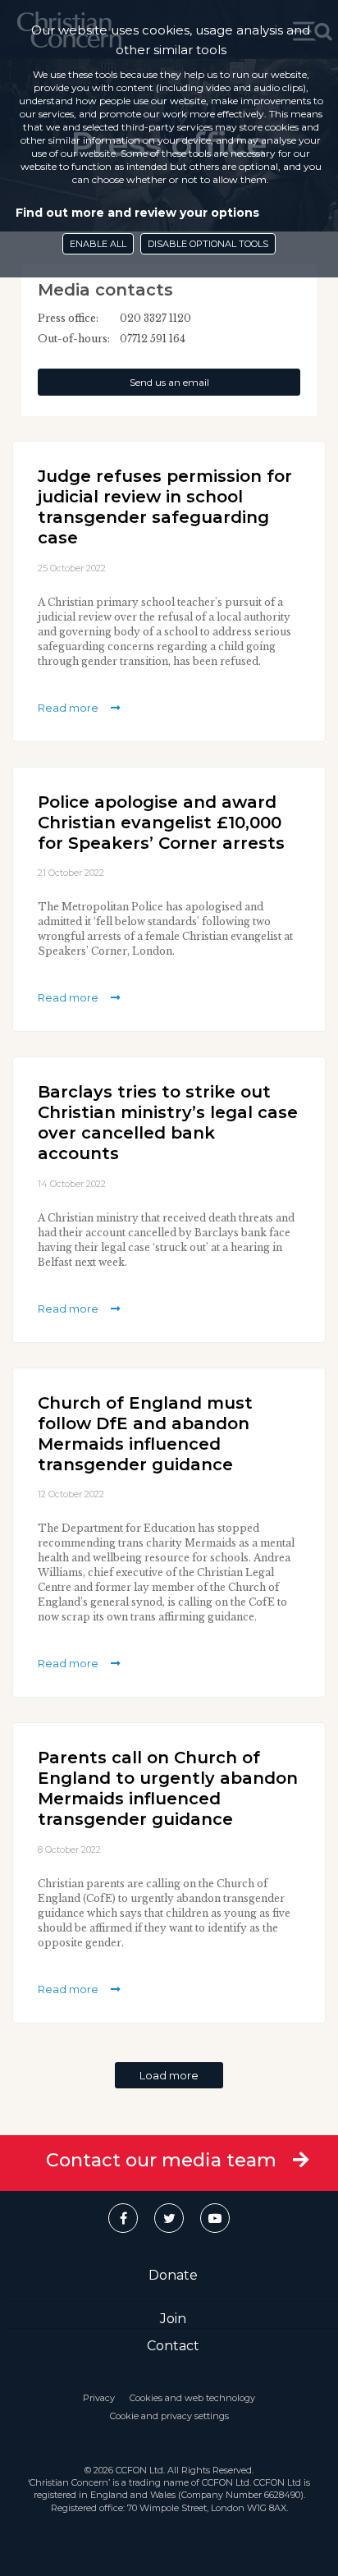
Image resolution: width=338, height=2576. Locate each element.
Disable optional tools (208, 244)
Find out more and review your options (137, 213)
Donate (173, 2275)
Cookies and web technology (192, 2398)
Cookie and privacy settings (169, 2416)
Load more (169, 2075)
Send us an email (169, 382)
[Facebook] (123, 2218)
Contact (173, 2346)
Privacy (99, 2398)
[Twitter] (169, 2218)
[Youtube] (215, 2218)
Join (173, 2319)
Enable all (98, 244)
